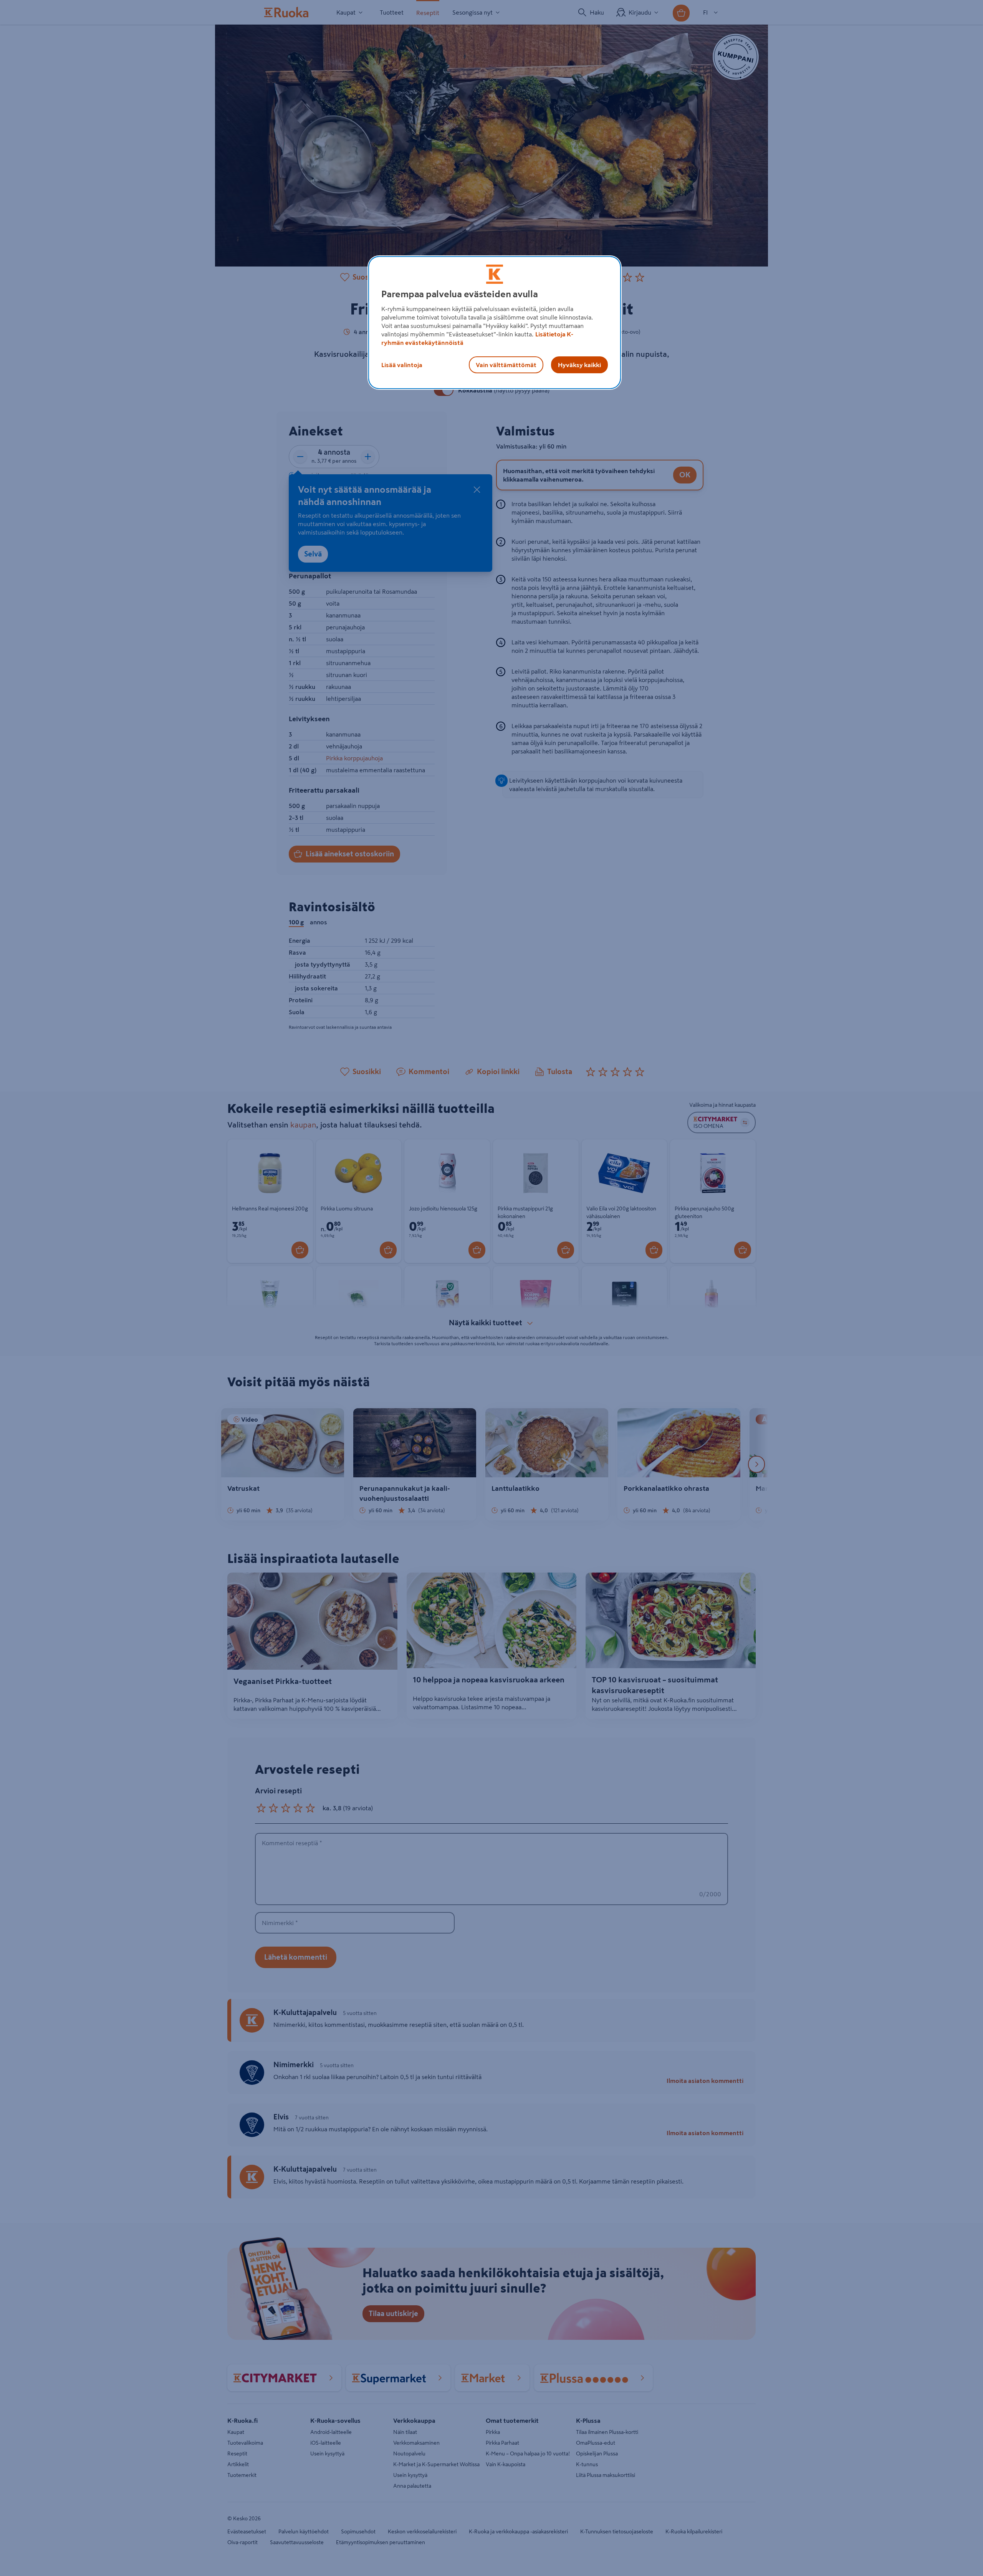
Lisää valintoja (402, 365)
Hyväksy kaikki (579, 365)
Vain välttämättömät (506, 365)
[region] (495, 323)
